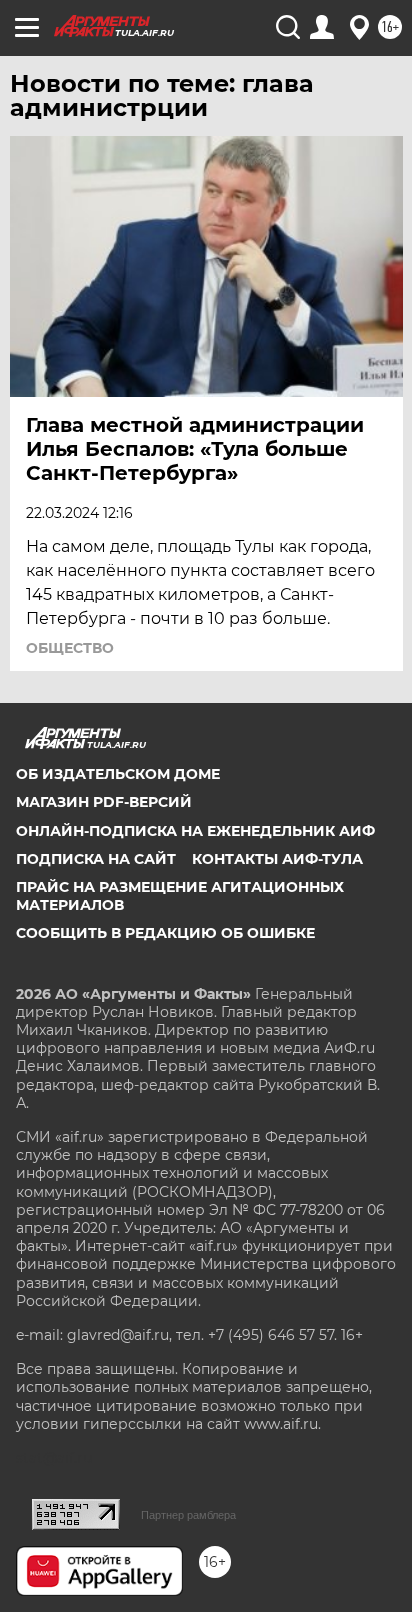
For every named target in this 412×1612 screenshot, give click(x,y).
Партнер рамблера (188, 1515)
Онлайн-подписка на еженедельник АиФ (195, 831)
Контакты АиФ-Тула (277, 859)
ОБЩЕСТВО (70, 648)
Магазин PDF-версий (104, 802)
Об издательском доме (118, 774)
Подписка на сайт (96, 859)
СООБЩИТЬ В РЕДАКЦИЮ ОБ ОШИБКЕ (165, 933)
